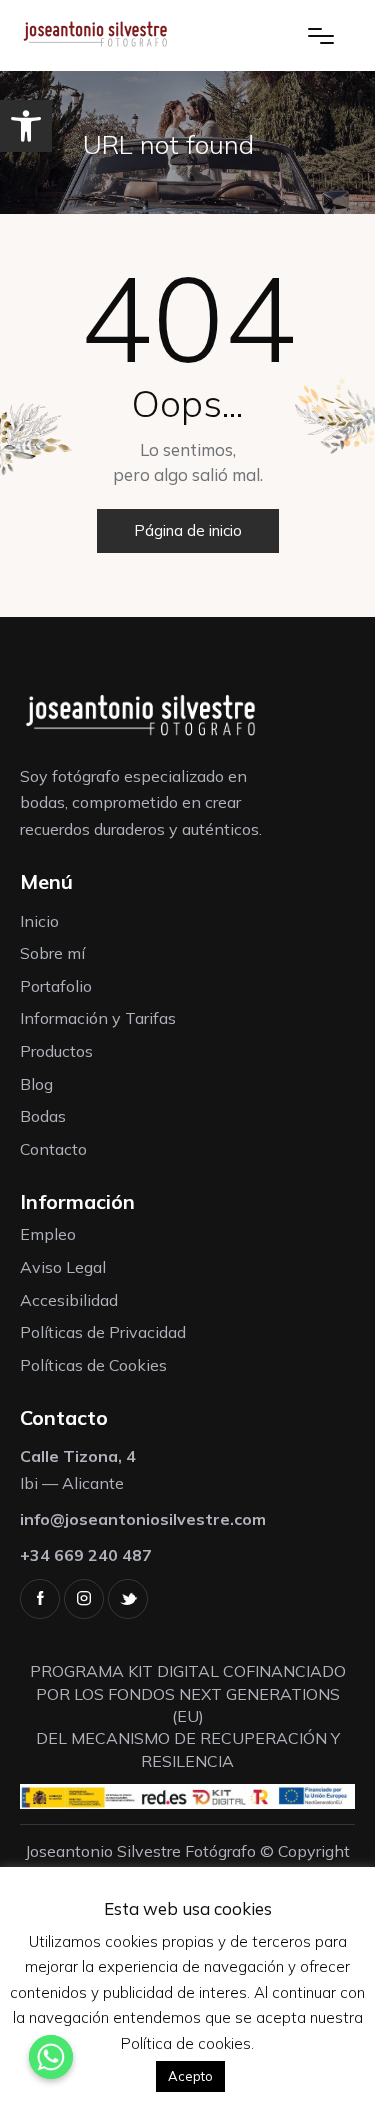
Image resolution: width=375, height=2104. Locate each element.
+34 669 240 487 (86, 1555)
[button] (26, 126)
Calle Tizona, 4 (78, 1456)
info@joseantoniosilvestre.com (143, 1519)
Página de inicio (188, 530)
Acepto (190, 2076)
